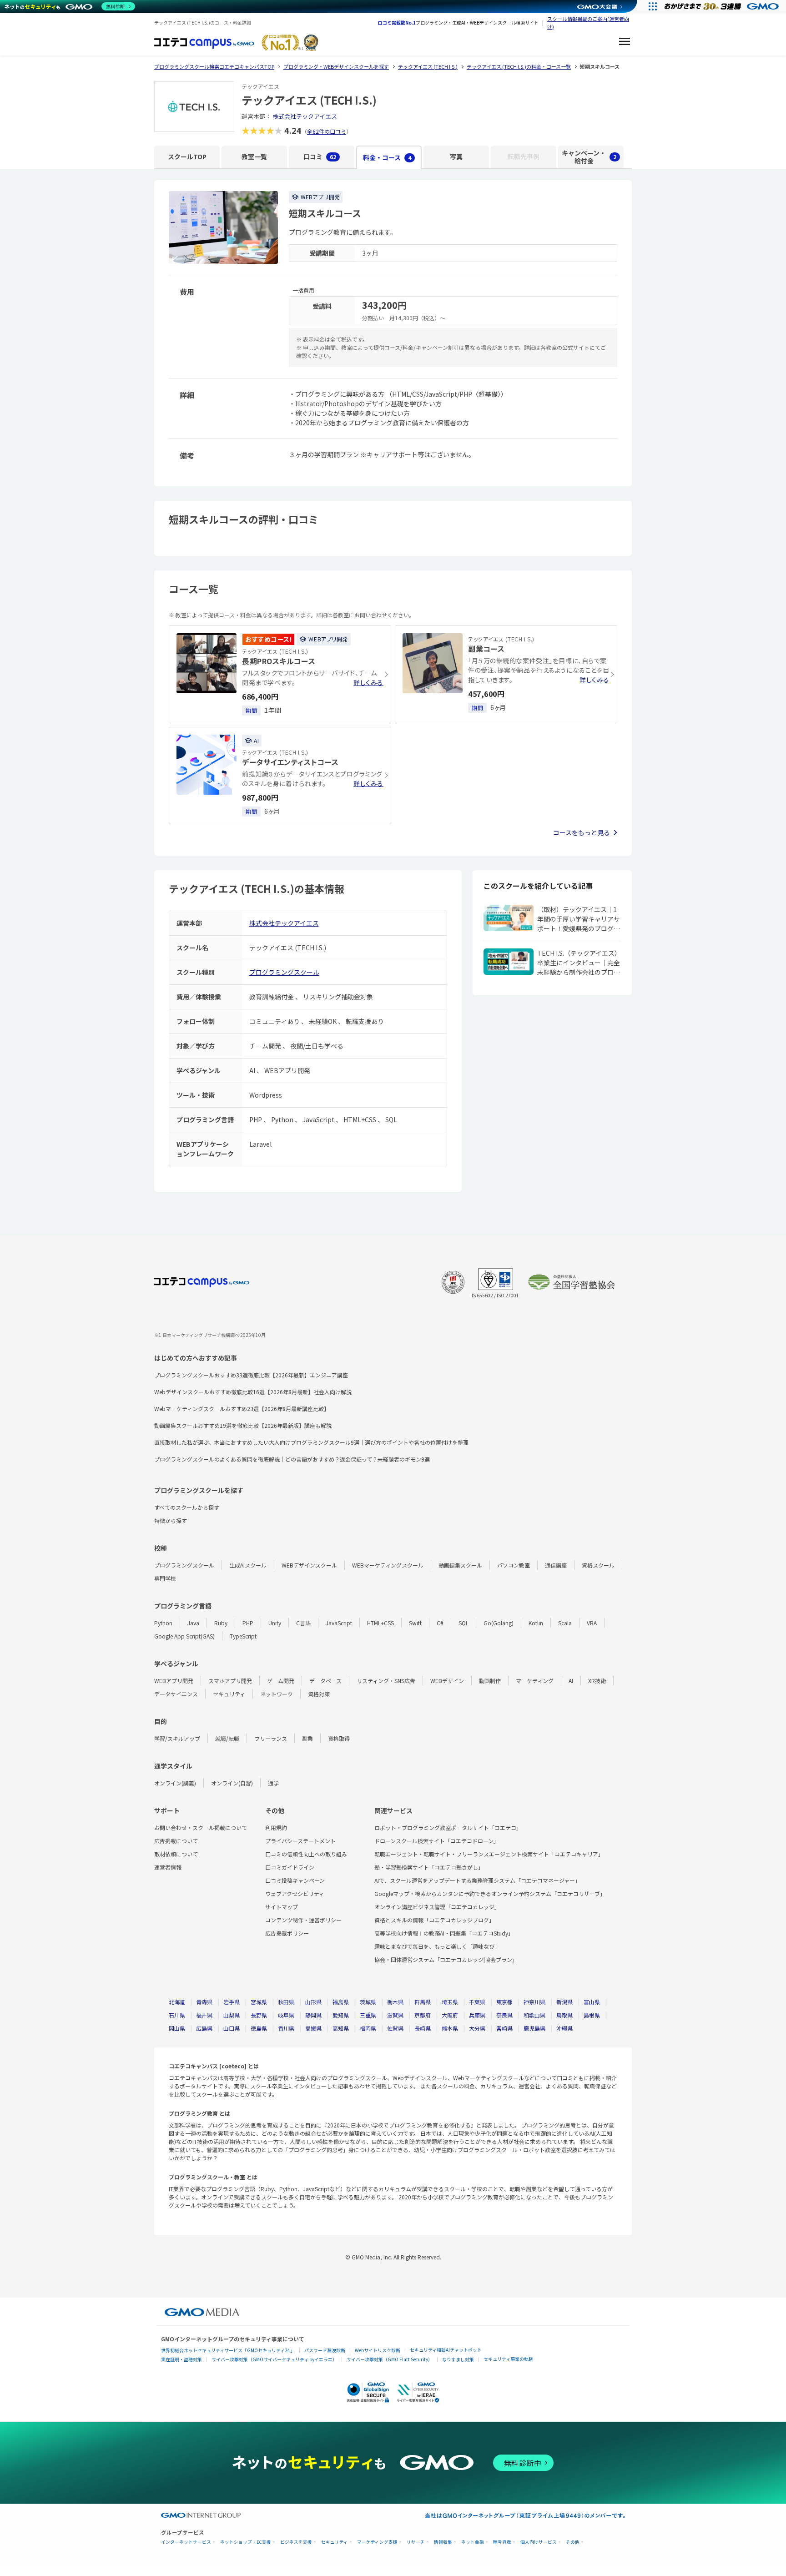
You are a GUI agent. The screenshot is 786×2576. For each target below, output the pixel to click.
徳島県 (259, 2028)
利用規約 (276, 1827)
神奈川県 (534, 2002)
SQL (464, 1623)
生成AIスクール (248, 1565)
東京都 (504, 2002)
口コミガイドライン (290, 1867)
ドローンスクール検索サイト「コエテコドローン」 (437, 1841)
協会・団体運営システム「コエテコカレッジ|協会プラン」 (446, 1959)
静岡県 (313, 2015)
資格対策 (319, 1694)
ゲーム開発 (281, 1681)
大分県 (477, 2028)
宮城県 (259, 2002)
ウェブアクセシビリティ (295, 1893)
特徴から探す (171, 1520)
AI (571, 1681)
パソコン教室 (514, 1565)
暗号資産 (502, 2542)
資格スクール (598, 1565)
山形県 (313, 2002)
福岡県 (368, 2028)
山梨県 (232, 2015)
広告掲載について (176, 1841)
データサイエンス (176, 1694)
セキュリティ (229, 1694)
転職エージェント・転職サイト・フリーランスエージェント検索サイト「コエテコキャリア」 (489, 1854)
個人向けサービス (539, 2542)
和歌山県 (534, 2015)
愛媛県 (313, 2028)
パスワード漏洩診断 (325, 2350)
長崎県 (423, 2028)
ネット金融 (473, 2542)
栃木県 (395, 2002)
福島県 (341, 2002)
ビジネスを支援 (296, 2542)
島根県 (592, 2015)
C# (440, 1623)
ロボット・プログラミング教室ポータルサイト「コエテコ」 (448, 1827)
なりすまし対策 (458, 2359)
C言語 (303, 1623)
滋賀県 (395, 2015)
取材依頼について (176, 1854)
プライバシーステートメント (300, 1841)
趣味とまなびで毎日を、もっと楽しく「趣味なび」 (437, 1946)
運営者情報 (168, 1867)
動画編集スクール (460, 1565)
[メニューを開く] (625, 43)
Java (193, 1623)
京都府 (423, 2015)
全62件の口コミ (327, 131)
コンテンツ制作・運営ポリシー (303, 1920)
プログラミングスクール (284, 972)
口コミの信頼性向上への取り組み (306, 1854)
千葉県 (477, 2002)
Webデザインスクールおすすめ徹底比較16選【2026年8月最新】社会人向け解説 (253, 1392)
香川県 (286, 2028)
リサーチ (416, 2542)
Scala (565, 1623)
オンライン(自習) (232, 1783)
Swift (415, 1623)
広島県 (204, 2028)
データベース (325, 1681)
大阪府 (450, 2015)
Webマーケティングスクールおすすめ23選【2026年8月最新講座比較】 (242, 1409)
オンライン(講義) (175, 1783)
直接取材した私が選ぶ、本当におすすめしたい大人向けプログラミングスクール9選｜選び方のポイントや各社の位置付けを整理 (311, 1442)
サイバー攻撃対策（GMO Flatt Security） (390, 2359)
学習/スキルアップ (177, 1738)
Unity (275, 1623)
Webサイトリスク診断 (378, 2350)
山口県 (232, 2028)
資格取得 (339, 1738)
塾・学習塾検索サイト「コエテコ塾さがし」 (429, 1867)
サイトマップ (282, 1907)
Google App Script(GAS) (184, 1636)
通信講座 (556, 1565)
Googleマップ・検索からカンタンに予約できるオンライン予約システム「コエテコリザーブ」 (490, 1893)
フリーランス (271, 1738)
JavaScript (339, 1623)
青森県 (204, 2002)
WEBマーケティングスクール (388, 1565)
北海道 (177, 2002)
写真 (456, 156)
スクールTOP (187, 156)
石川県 (177, 2015)
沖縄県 (564, 2028)
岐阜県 (286, 2015)
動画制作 (490, 1681)
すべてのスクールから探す (187, 1507)
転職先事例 (524, 156)
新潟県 (564, 2002)
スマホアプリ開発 (230, 1681)
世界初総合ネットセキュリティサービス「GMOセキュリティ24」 (228, 2350)
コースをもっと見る (582, 832)
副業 (307, 1738)
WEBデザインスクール (309, 1565)
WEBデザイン (447, 1681)
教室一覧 (254, 156)
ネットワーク (277, 1694)
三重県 (368, 2015)
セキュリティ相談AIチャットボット (446, 2350)
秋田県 (286, 2002)
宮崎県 (504, 2028)
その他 (573, 2542)
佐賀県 (395, 2028)
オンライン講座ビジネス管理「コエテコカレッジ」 (437, 1907)
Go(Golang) (499, 1623)
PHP (248, 1623)
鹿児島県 (534, 2028)
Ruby (221, 1623)
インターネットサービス (186, 2542)
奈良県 (504, 2015)
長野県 (259, 2015)
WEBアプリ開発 (174, 1681)
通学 (273, 1783)
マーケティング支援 (377, 2542)
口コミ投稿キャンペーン (295, 1880)
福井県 (204, 2015)
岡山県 (177, 2028)
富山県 (592, 2002)
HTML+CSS (380, 1623)
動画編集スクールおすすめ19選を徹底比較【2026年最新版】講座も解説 (243, 1425)
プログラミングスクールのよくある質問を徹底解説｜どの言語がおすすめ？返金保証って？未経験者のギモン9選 (292, 1459)
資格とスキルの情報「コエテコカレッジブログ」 (434, 1920)
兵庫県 (477, 2015)
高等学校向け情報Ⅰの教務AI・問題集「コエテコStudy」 (444, 1933)
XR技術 (597, 1681)
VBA (592, 1623)
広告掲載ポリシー (287, 1933)
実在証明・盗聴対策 (181, 2359)
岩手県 (232, 2002)
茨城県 (368, 2002)
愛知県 (341, 2015)
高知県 (341, 2028)
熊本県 (450, 2028)
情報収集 (443, 2542)
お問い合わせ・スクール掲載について (201, 1827)
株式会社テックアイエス (305, 116)
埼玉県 (450, 2002)
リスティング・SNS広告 (386, 1681)
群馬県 (423, 2002)
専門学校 (165, 1578)
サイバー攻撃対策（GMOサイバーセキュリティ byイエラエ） (274, 2359)
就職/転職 (227, 1738)
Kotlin (536, 1623)
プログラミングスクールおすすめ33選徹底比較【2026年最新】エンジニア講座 (251, 1375)
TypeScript (243, 1636)
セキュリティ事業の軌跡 (508, 2359)
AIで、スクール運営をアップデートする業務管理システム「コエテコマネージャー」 (477, 1880)
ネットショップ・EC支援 (246, 2542)
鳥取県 (564, 2015)
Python (163, 1623)
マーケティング (535, 1681)
